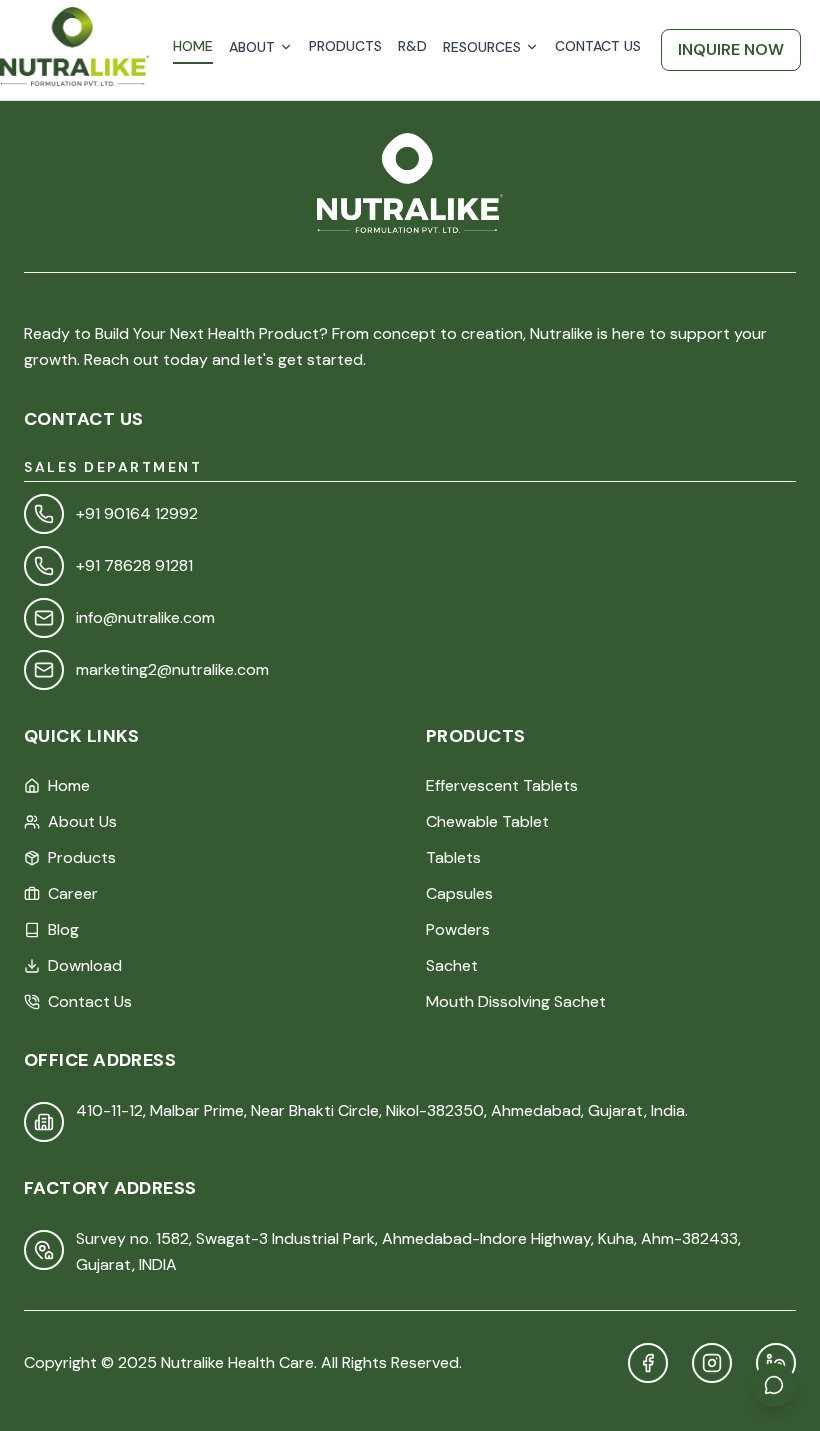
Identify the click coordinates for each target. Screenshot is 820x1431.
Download (85, 965)
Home (69, 785)
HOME (193, 46)
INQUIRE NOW (731, 49)
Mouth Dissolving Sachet (516, 1001)
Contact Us (90, 1001)
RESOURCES (482, 47)
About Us (82, 821)
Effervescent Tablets (502, 785)
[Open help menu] (774, 1385)
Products (82, 857)
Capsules (459, 893)
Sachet (452, 965)
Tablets (453, 857)
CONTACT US (598, 46)
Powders (458, 929)
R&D (412, 46)
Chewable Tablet (487, 821)
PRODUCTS (345, 46)
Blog (63, 929)
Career (73, 893)
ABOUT (252, 47)
